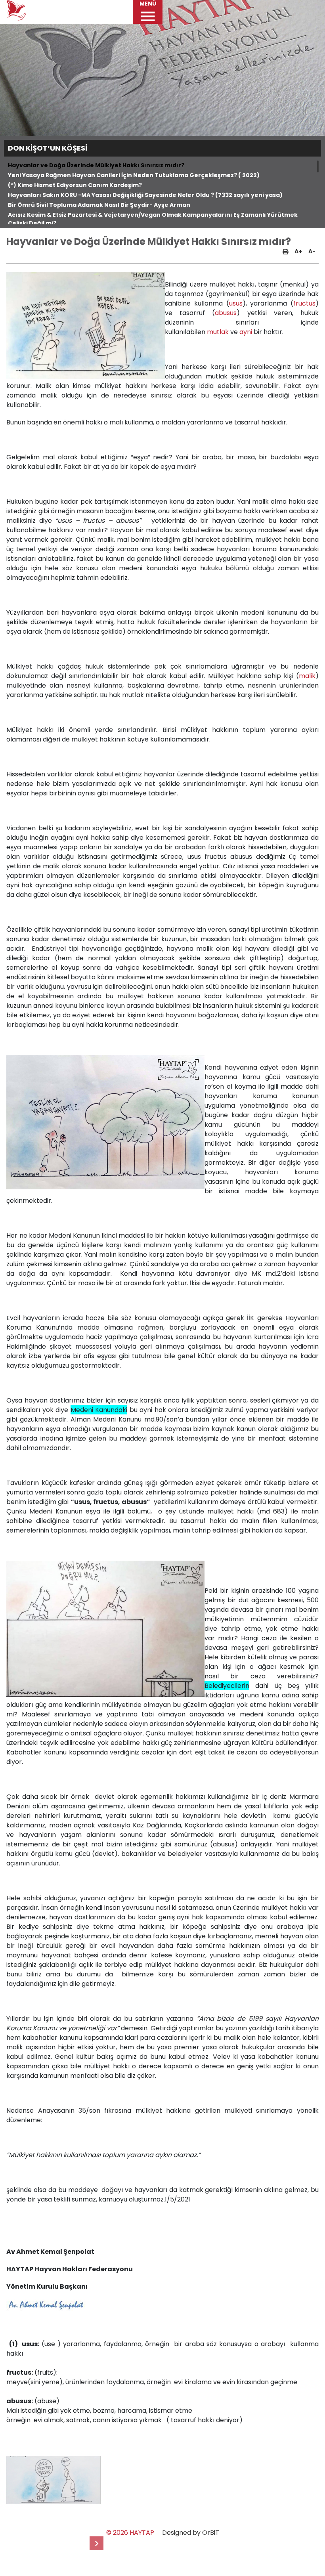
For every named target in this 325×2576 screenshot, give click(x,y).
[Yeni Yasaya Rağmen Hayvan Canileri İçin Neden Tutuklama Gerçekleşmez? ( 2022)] (97, 2543)
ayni (246, 332)
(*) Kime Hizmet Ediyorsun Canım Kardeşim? (75, 185)
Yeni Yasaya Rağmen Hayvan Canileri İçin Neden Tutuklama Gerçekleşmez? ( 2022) (134, 175)
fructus (304, 303)
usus (236, 303)
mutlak (218, 332)
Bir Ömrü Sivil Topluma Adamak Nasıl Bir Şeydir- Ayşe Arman (99, 205)
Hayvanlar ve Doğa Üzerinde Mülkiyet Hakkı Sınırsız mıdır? (96, 165)
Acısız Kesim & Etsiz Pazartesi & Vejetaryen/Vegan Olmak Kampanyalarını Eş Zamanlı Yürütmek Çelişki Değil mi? (153, 219)
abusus (226, 313)
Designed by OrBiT (191, 2533)
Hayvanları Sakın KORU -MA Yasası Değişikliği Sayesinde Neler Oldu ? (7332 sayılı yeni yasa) (145, 195)
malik (307, 676)
